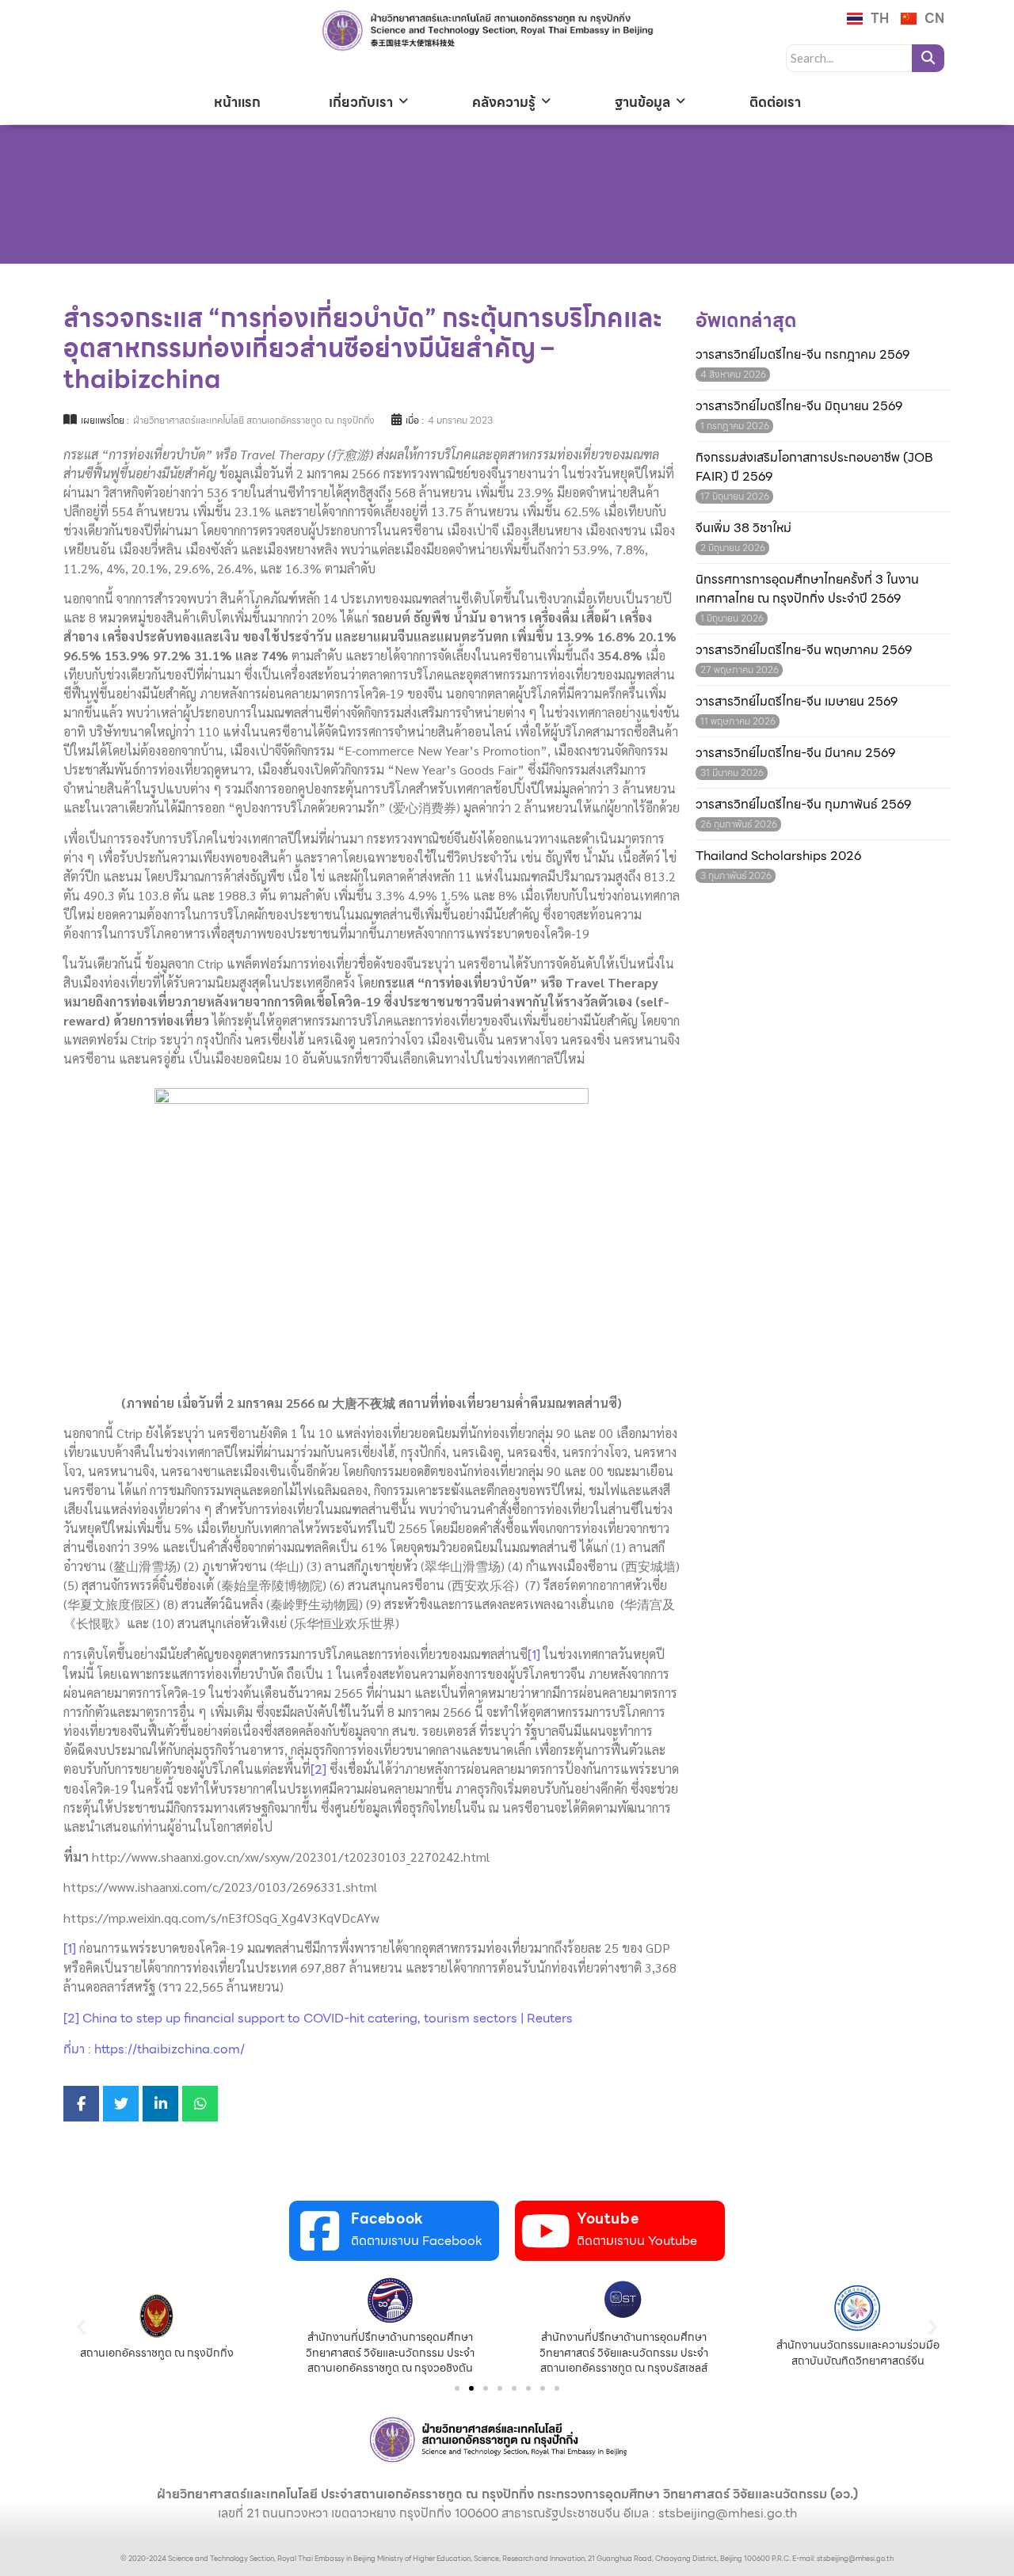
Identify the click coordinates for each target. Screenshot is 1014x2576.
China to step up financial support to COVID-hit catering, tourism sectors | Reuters (328, 2018)
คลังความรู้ (504, 102)
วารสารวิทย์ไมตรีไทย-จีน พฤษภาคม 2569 (804, 650)
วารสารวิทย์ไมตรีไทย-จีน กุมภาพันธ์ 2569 (803, 805)
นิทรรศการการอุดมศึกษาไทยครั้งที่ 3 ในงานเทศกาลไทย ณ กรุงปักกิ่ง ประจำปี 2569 (807, 589)
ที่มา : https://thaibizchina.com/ (154, 2049)
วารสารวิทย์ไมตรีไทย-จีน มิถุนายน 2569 (799, 406)
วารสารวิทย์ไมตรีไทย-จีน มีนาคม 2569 (795, 753)
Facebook (387, 2218)
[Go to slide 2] (471, 2388)
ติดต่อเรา (775, 102)
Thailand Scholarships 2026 (778, 856)
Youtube (608, 2218)
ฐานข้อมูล (642, 102)
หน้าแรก (237, 102)
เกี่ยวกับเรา (361, 102)
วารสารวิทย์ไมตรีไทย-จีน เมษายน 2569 (797, 702)
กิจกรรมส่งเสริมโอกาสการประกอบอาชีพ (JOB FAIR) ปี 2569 (814, 467)
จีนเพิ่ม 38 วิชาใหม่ (743, 528)
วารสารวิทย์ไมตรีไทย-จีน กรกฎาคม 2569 (802, 355)
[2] (318, 1769)
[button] (81, 2327)
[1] (534, 1655)
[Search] (928, 58)
